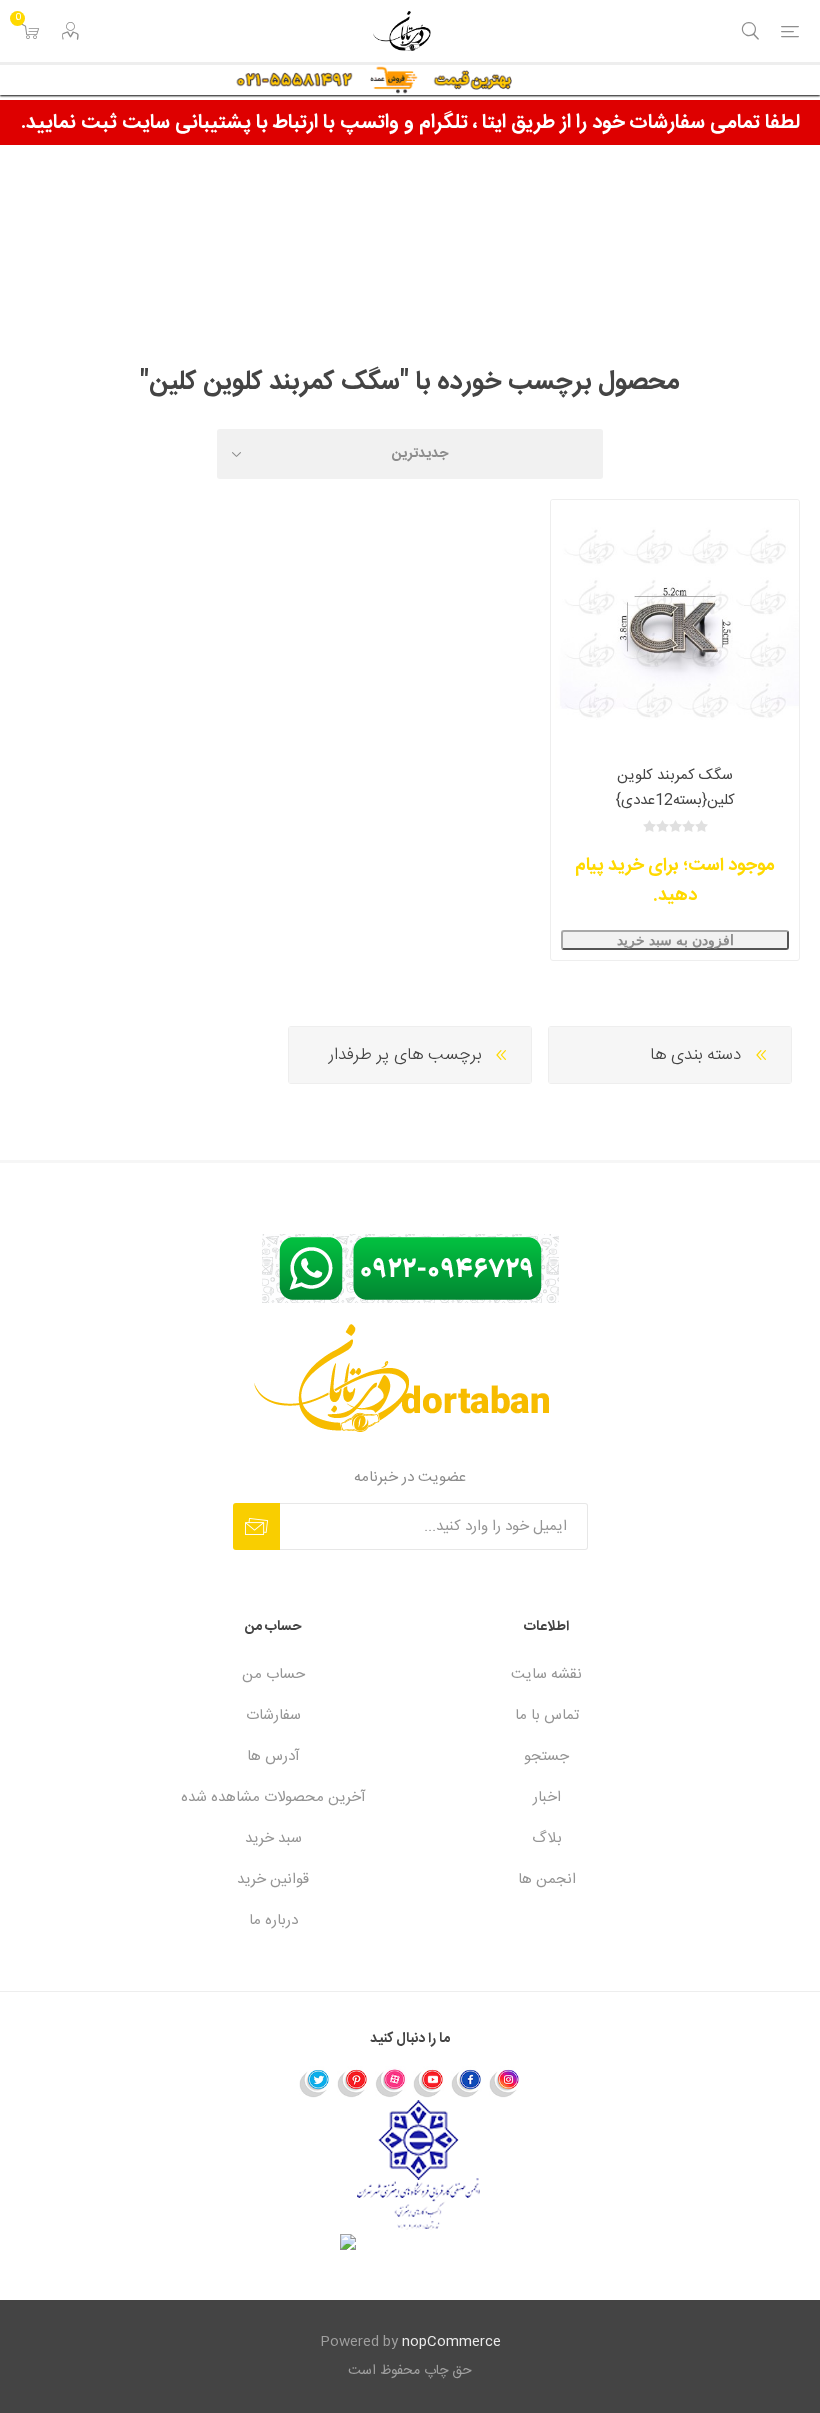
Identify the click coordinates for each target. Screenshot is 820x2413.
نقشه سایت (546, 1674)
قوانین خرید (273, 1879)
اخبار (547, 1797)
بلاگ (547, 1838)
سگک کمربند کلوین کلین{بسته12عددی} (675, 788)
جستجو (546, 1756)
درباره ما (273, 1920)
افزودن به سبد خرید (675, 940)
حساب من (273, 1674)
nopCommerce (451, 2342)
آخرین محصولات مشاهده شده (273, 1797)
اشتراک (256, 1526)
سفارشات (273, 1715)
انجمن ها (547, 1879)
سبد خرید (273, 1838)
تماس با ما (547, 1715)
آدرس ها (273, 1756)
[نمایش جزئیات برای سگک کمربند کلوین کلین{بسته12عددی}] (675, 624)
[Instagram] (505, 2082)
